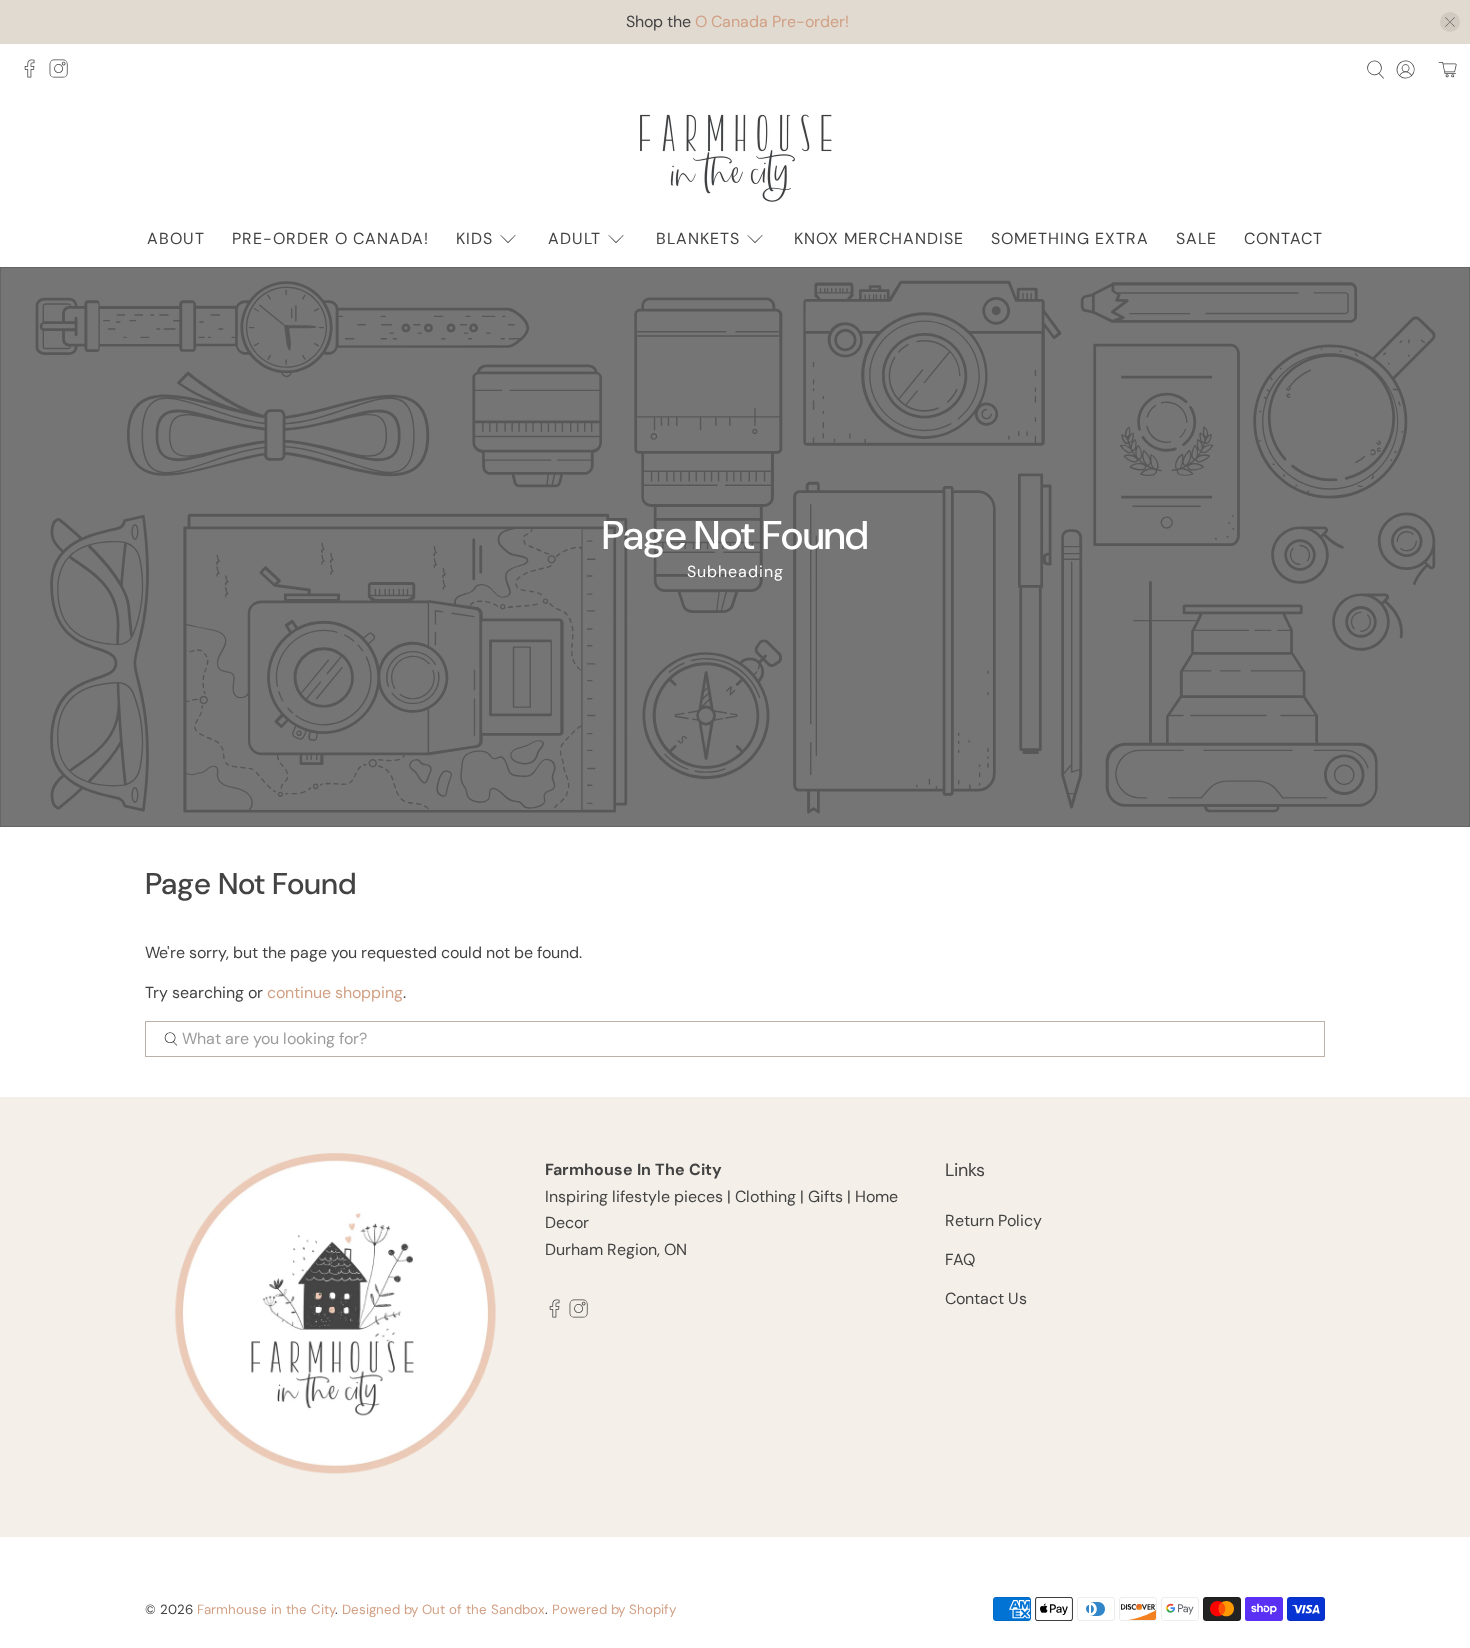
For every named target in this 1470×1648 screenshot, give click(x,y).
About (176, 238)
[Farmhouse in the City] (735, 158)
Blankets (698, 238)
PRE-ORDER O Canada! (330, 238)
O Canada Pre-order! (772, 21)
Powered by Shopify (614, 1609)
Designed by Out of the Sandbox (443, 1609)
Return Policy (993, 1220)
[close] (1450, 22)
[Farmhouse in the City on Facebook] (34, 74)
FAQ (960, 1259)
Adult (574, 238)
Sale (1196, 238)
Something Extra (1070, 238)
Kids (474, 238)
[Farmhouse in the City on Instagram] (63, 74)
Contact (1283, 238)
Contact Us (986, 1298)
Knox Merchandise (879, 238)
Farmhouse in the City (266, 1609)
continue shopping (335, 992)
